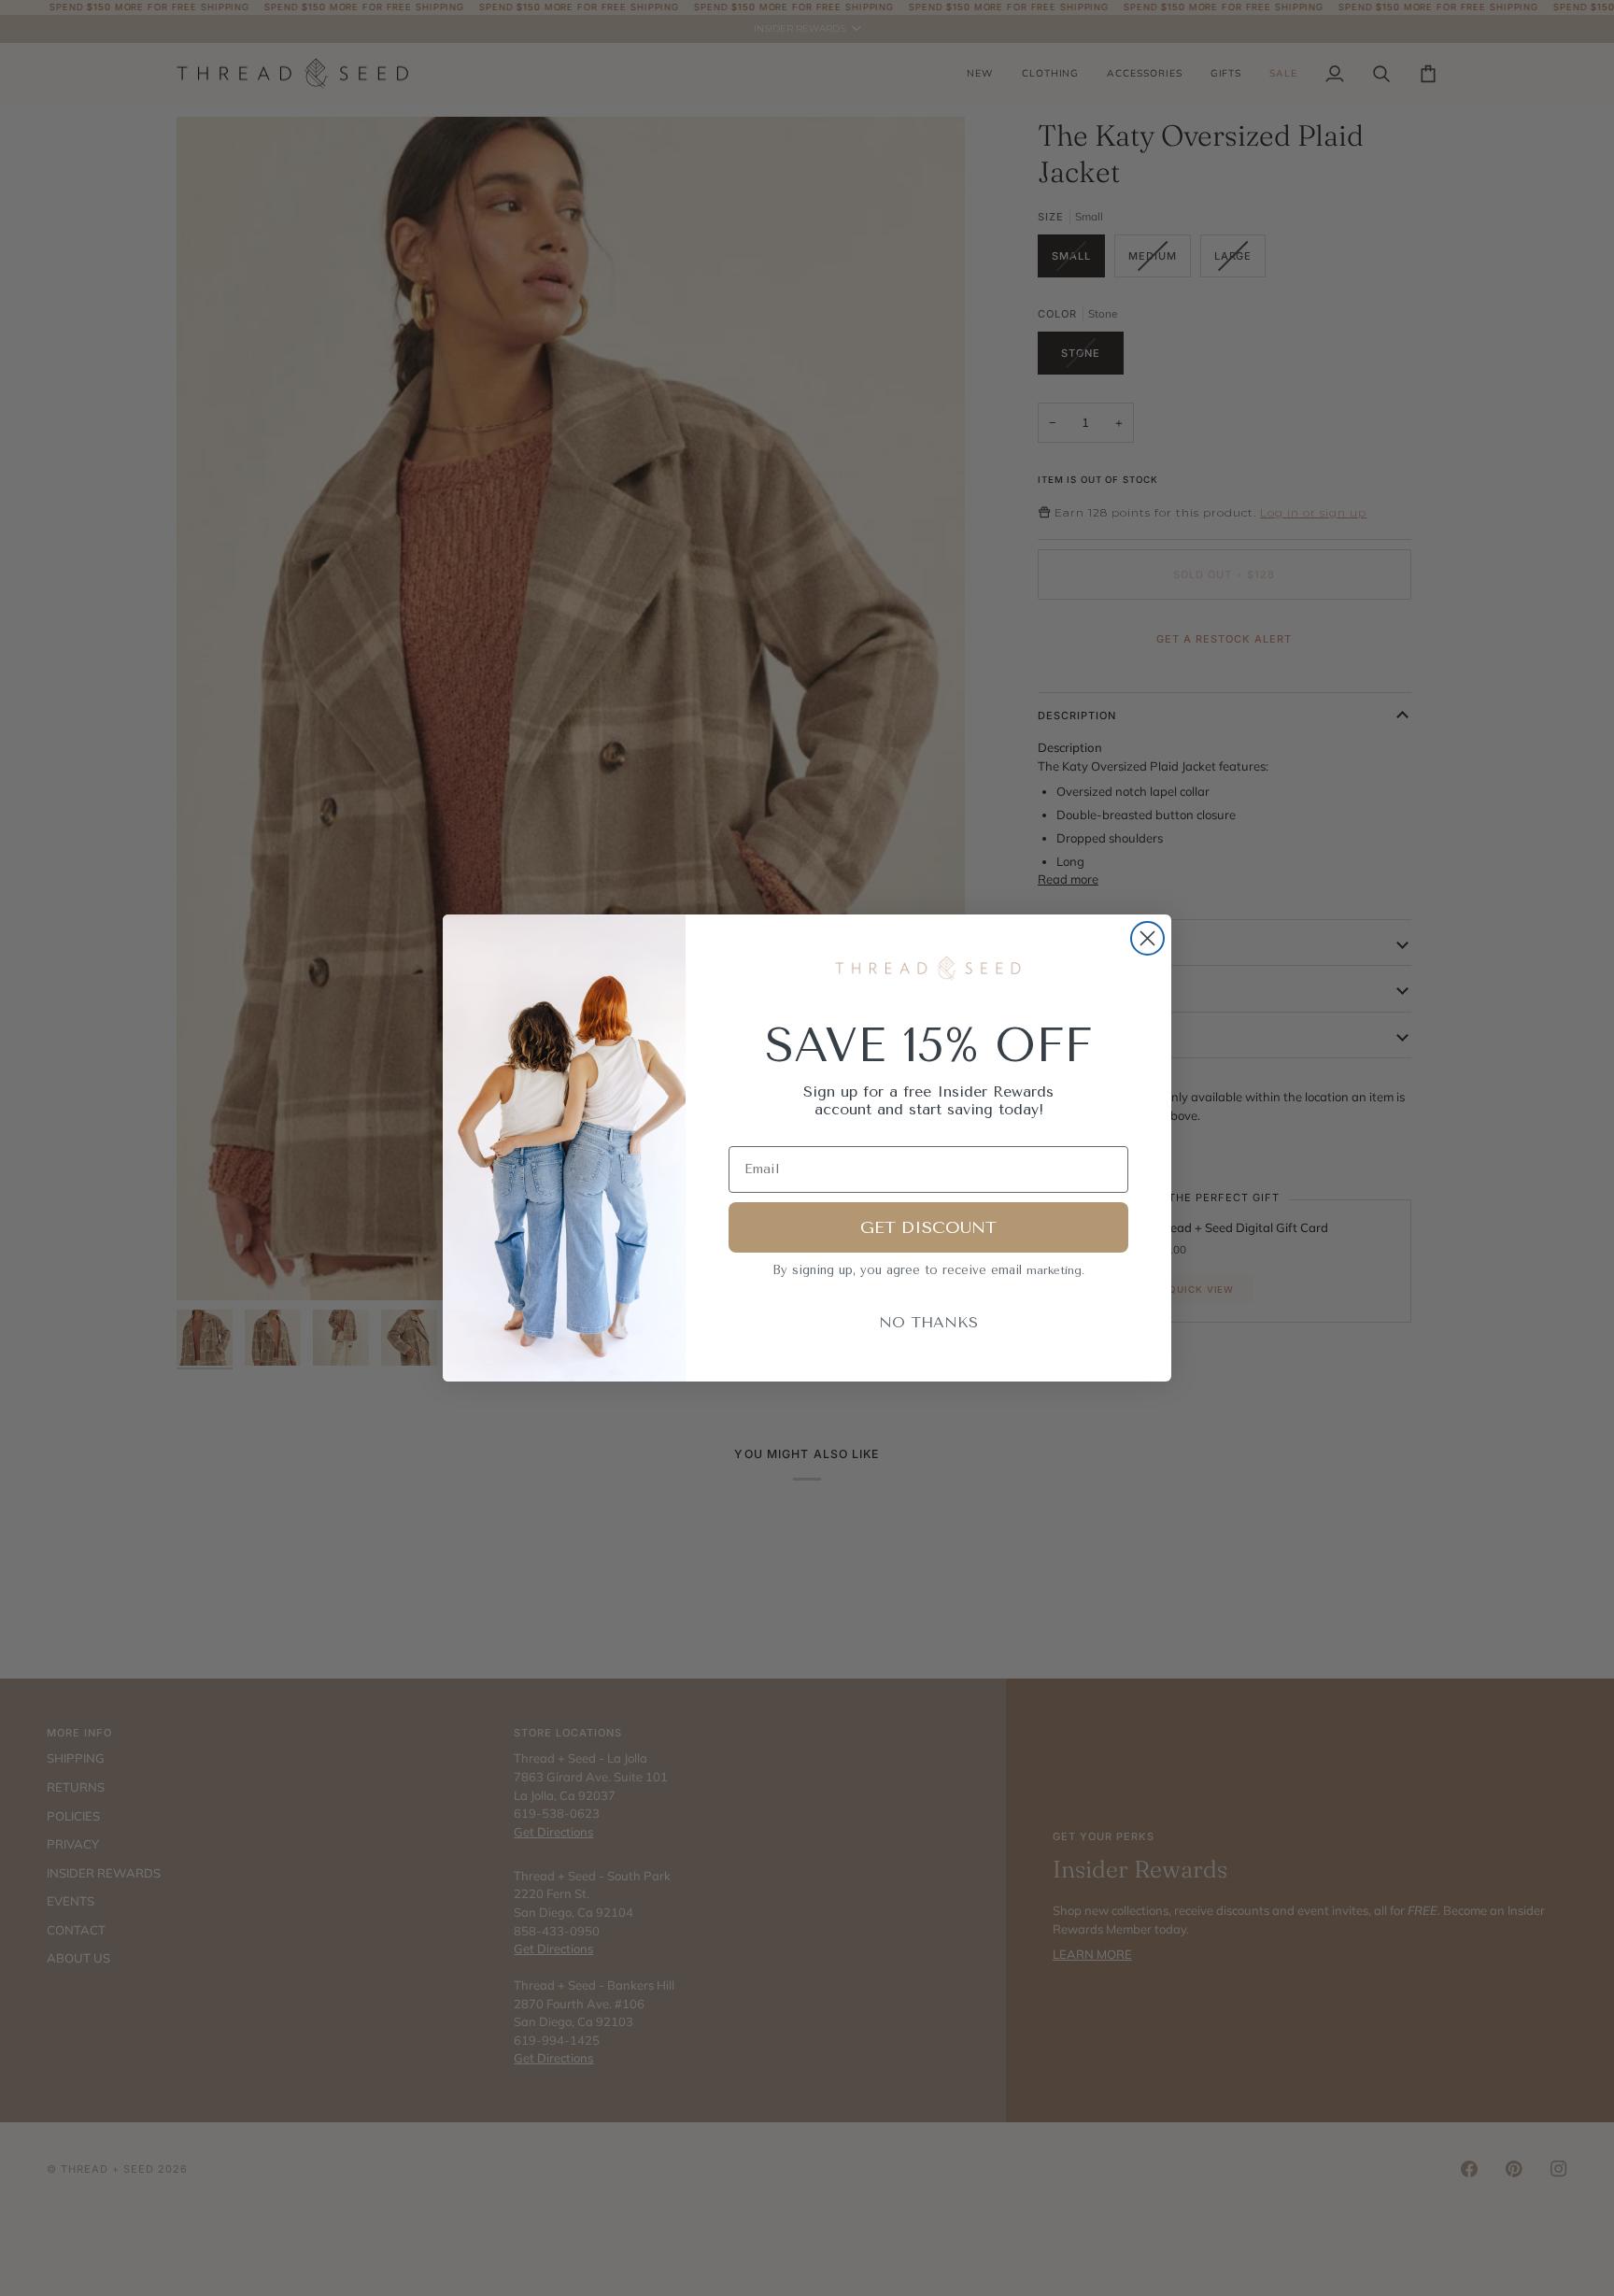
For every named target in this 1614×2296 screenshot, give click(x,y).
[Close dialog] (1147, 938)
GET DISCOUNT (928, 1227)
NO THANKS (928, 1322)
